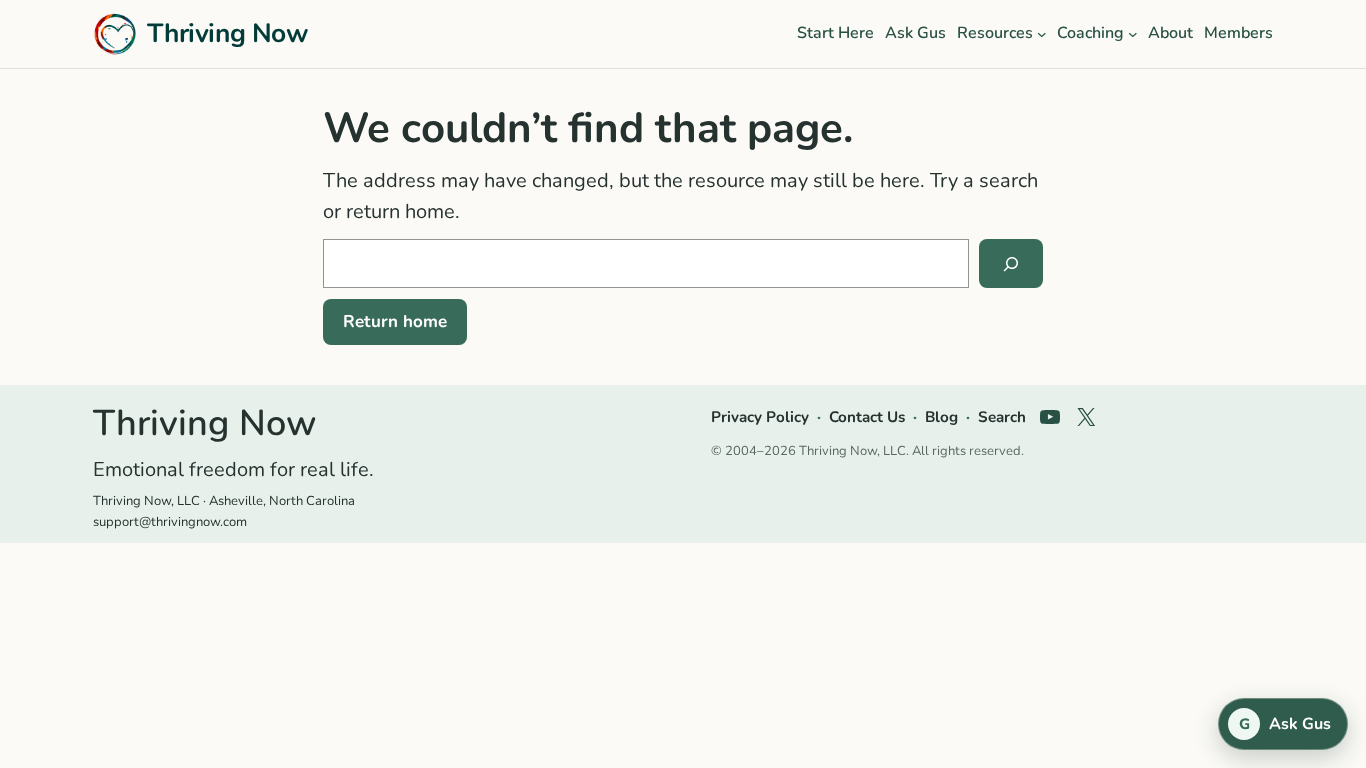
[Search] (1011, 264)
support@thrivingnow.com (170, 522)
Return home (395, 321)
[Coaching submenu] (1133, 34)
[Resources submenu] (1042, 34)
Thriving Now (227, 33)
